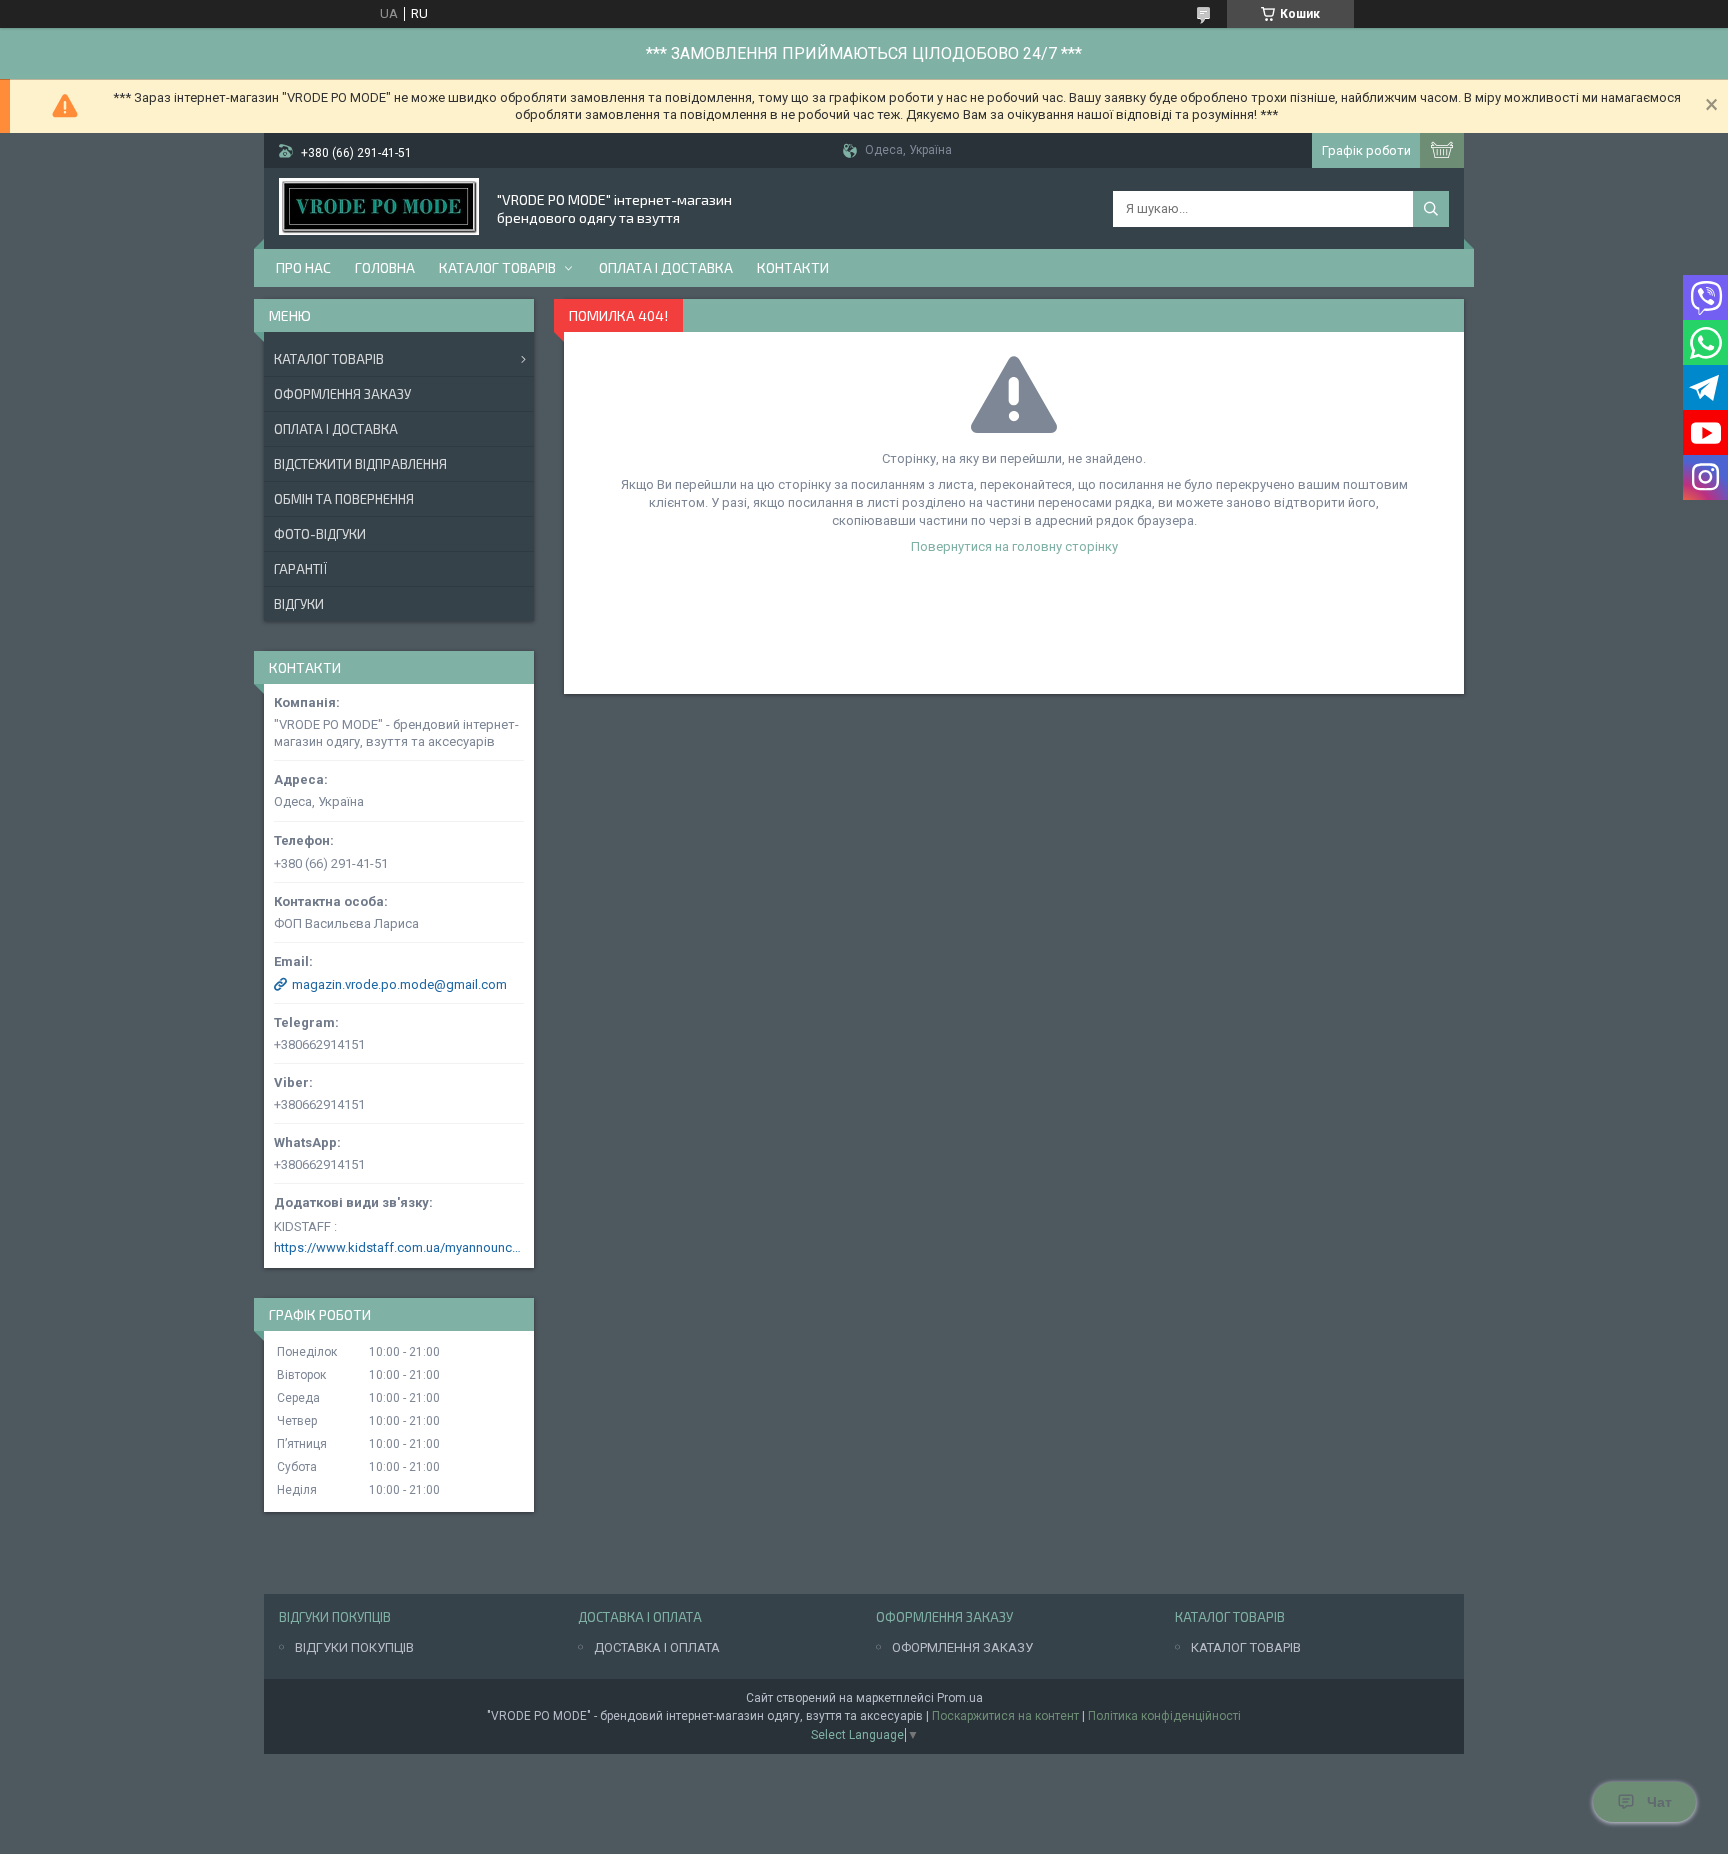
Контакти (793, 267)
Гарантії (300, 569)
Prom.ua (960, 1698)
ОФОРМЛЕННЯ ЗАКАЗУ (962, 1647)
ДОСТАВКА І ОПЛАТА (657, 1647)
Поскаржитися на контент (1005, 1716)
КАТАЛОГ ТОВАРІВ (1246, 1647)
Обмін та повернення (344, 499)
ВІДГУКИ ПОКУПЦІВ (354, 1647)
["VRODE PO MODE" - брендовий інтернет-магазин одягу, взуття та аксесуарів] (379, 208)
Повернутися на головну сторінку (1014, 546)
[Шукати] (1431, 209)
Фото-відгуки (320, 534)
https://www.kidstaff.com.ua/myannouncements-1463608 (399, 1247)
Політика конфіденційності (1164, 1716)
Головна (385, 267)
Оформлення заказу (342, 394)
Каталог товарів (497, 267)
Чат (1659, 1802)
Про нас (303, 267)
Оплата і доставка (666, 267)
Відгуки (299, 604)
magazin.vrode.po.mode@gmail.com (399, 984)
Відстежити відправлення (360, 464)
